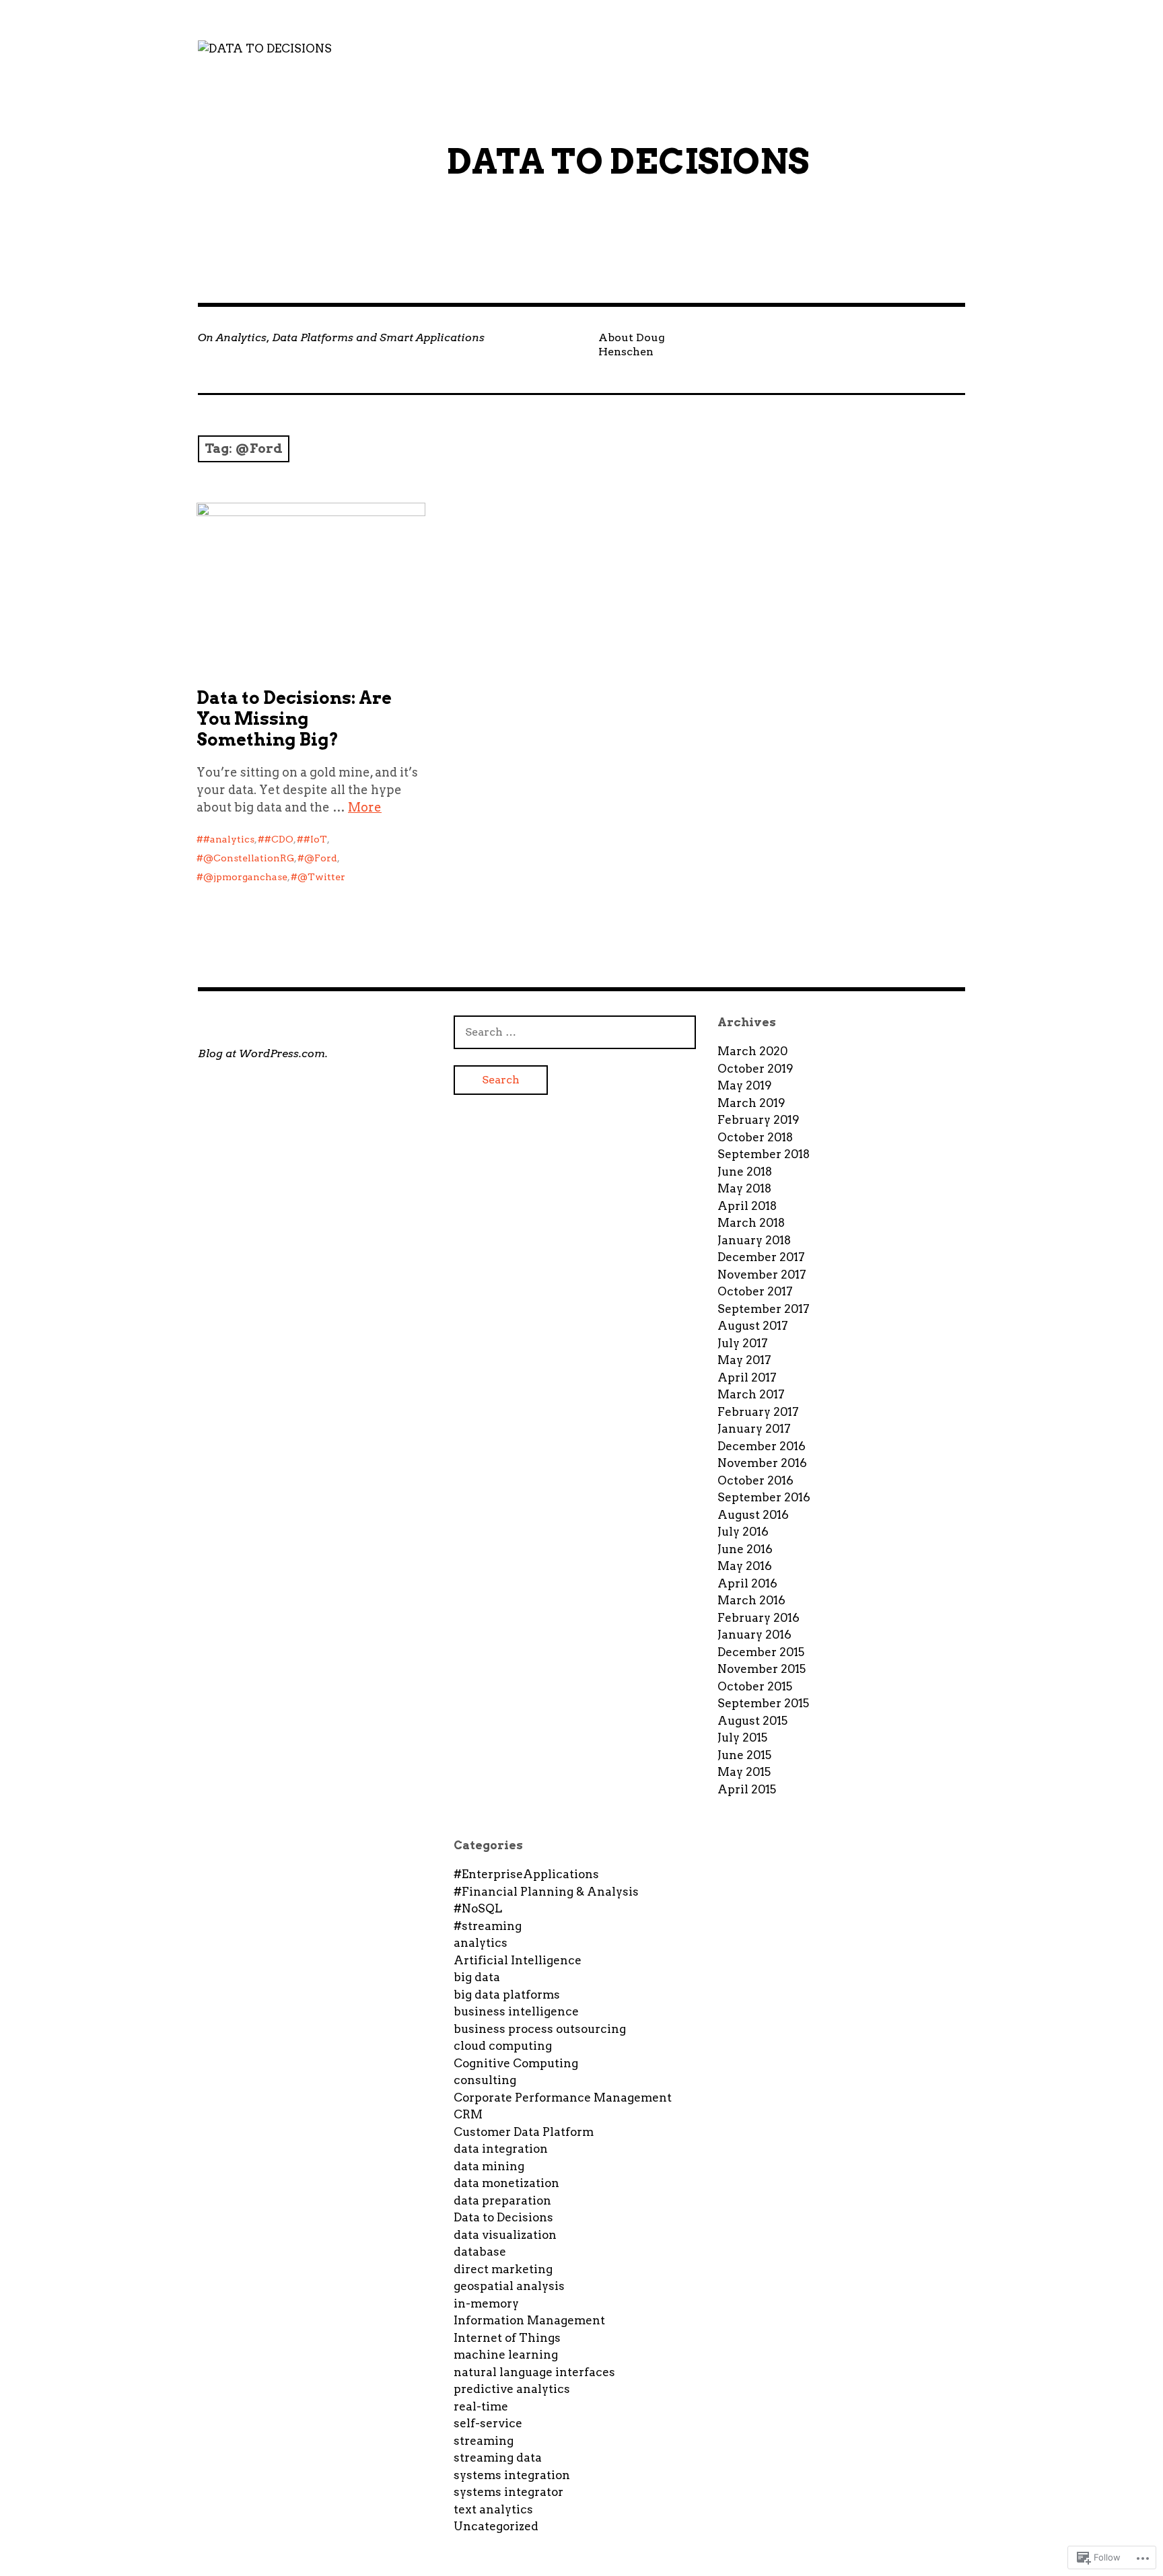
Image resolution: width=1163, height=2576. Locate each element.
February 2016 (759, 1618)
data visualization (505, 2235)
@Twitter (321, 877)
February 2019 (759, 1120)
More (365, 807)
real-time (481, 2406)
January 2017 (754, 1429)
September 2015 (763, 1703)
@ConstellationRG (249, 858)
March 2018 (751, 1223)
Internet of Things (507, 2338)
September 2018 (764, 1154)
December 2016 (762, 1446)
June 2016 (745, 1549)
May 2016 (745, 1566)
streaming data (498, 2458)
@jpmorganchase (245, 877)
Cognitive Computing (516, 2063)
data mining (489, 2166)
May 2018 (744, 1188)
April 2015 (747, 1789)
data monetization (506, 2183)
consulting (485, 2080)
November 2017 (762, 1275)
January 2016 (754, 1635)
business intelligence (516, 2011)
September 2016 (764, 1497)
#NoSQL (478, 1908)
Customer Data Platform (524, 2132)
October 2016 (755, 1480)
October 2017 (755, 1291)
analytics (481, 1943)
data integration (501, 2149)
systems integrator (508, 2492)
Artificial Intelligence (518, 1960)
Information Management (529, 2320)
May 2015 (744, 1772)
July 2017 (743, 1343)
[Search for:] (575, 1032)
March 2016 (751, 1600)
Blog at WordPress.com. (263, 1053)
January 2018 (754, 1240)
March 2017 (751, 1394)
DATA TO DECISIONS (628, 162)
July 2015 (742, 1738)
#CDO (279, 839)
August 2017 (753, 1326)
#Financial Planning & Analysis (546, 1892)
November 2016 (762, 1463)
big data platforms (507, 1995)
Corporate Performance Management (563, 2098)
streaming (484, 2441)
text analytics (493, 2509)
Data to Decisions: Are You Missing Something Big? (294, 719)
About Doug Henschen (632, 345)
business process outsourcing (540, 2029)
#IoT (315, 839)
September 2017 (764, 1309)
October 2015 (755, 1686)
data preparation (502, 2201)
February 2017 (758, 1412)
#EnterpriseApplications (526, 1874)
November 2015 (762, 1669)
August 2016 (753, 1515)
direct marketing (503, 2269)
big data (477, 1977)
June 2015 (744, 1755)
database (480, 2252)
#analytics (229, 839)
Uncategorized (496, 2526)
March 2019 (751, 1103)
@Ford (321, 858)
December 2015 (761, 1652)
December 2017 (761, 1257)
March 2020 (752, 1051)
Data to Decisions (503, 2217)
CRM (468, 2114)
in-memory (486, 2303)
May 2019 (745, 1085)
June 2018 (745, 1172)
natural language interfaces (534, 2372)
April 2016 (747, 1583)
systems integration (512, 2475)
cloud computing (503, 2046)
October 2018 (755, 1137)
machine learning (506, 2355)
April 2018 (747, 1206)
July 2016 (743, 1532)
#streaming (488, 1926)
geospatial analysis (509, 2286)
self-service (488, 2423)
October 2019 (755, 1069)
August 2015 (752, 1721)
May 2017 (744, 1360)
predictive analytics (512, 2389)
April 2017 (747, 1378)
